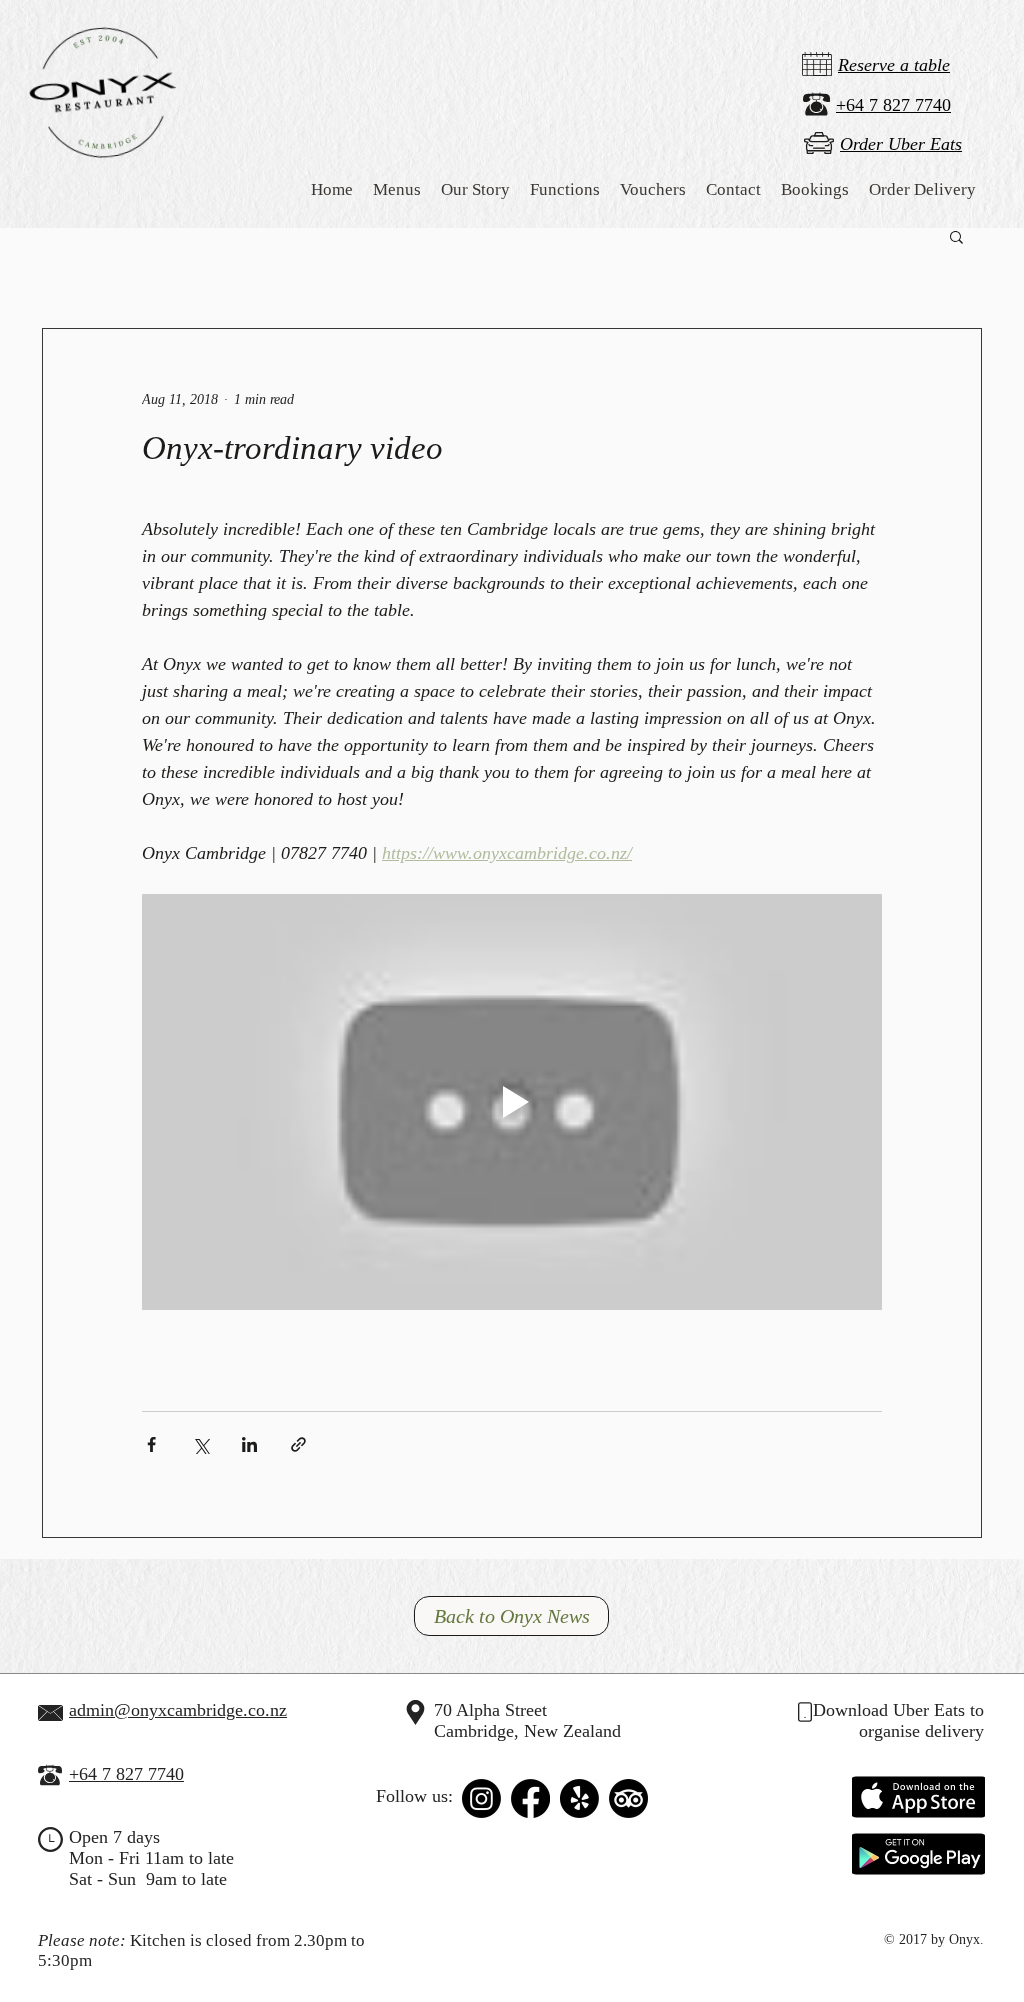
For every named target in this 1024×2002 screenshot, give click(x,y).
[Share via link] (298, 1444)
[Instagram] (481, 1798)
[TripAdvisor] (628, 1798)
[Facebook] (530, 1798)
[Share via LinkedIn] (249, 1444)
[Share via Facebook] (151, 1444)
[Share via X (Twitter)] (200, 1444)
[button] (475, 189)
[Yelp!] (579, 1798)
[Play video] (512, 1102)
